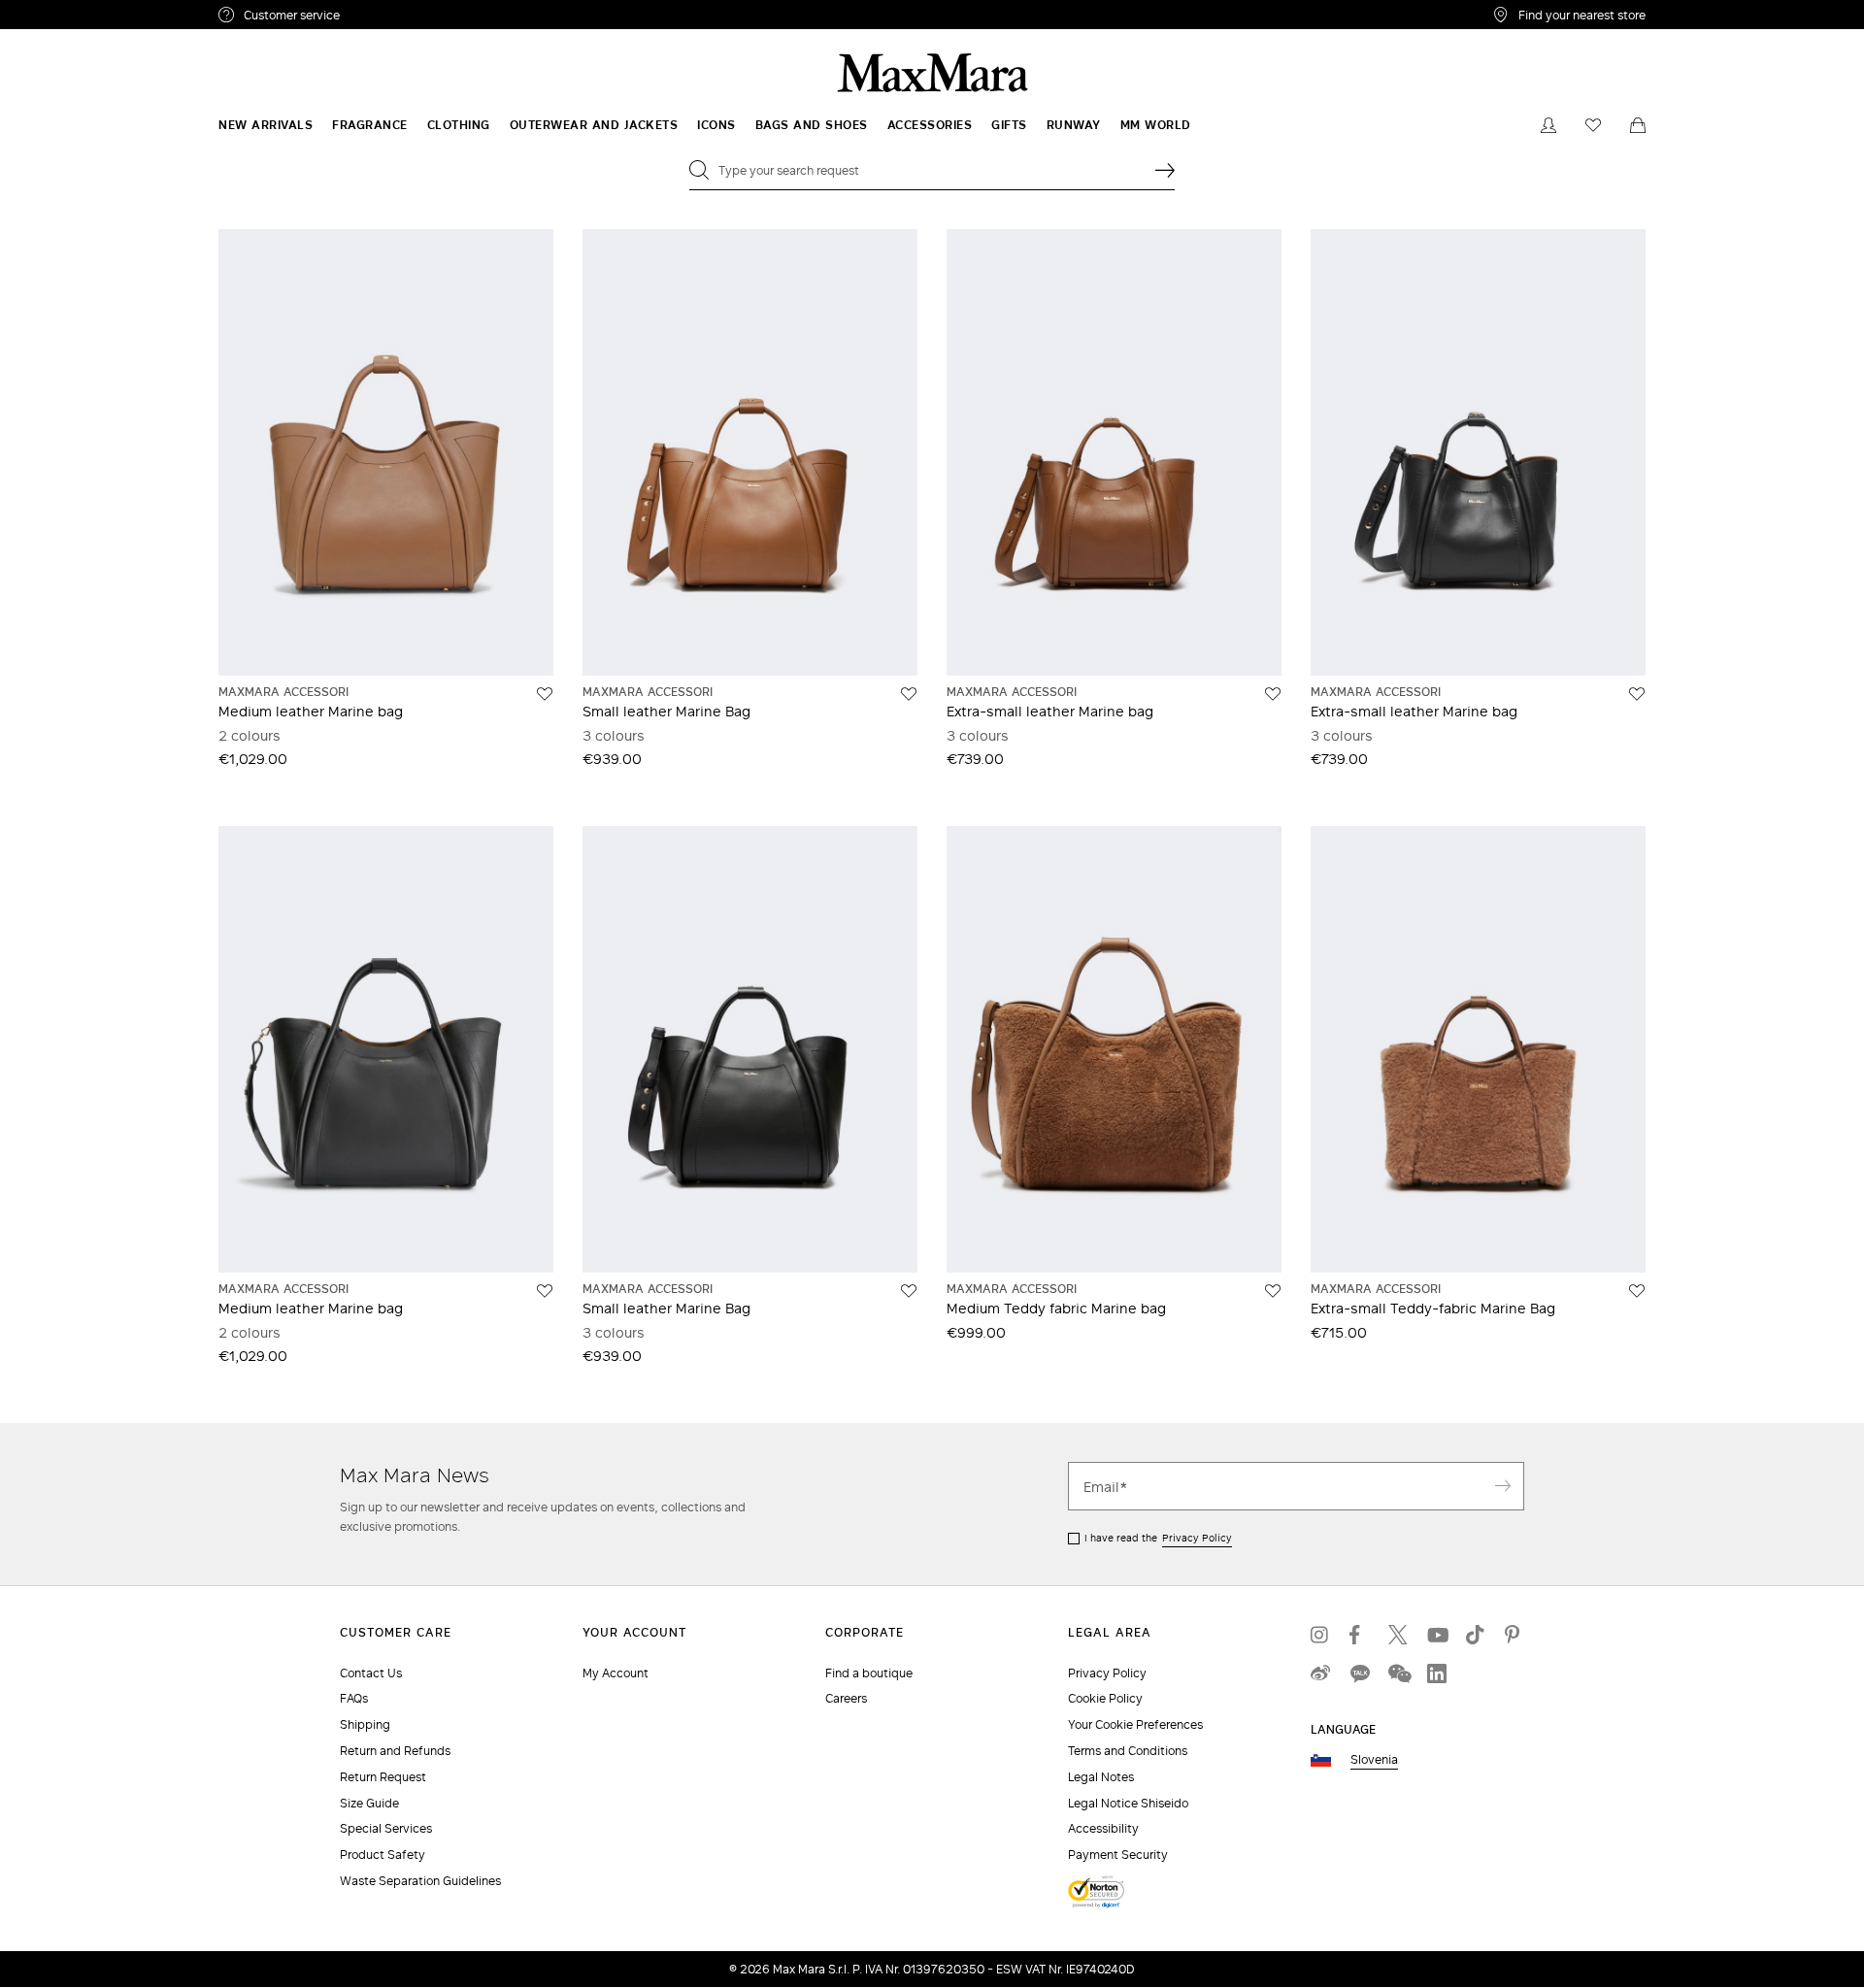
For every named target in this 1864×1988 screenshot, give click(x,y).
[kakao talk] (1359, 1673)
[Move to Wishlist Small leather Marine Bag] (909, 694)
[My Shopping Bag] (1638, 125)
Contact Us (371, 1673)
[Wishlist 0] (1593, 125)
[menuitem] (266, 125)
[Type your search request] (1165, 170)
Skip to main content (73, 11)
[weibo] (1320, 1673)
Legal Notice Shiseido (1128, 1803)
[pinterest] (1514, 1635)
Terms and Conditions (1128, 1751)
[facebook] (1359, 1635)
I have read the (1158, 1538)
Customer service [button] (376, 17)
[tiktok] (1476, 1635)
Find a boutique (869, 1673)
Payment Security (1118, 1855)
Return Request (383, 1777)
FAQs (354, 1698)
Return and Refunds (395, 1751)
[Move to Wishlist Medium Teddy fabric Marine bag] (1273, 1291)
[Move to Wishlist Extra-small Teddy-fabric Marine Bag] (1637, 1291)
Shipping (365, 1724)
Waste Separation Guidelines (420, 1881)
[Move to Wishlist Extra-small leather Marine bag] (1273, 694)
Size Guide (369, 1803)
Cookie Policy (1105, 1698)
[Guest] (1548, 125)
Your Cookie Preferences (1135, 1724)
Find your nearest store (1582, 15)
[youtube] (1437, 1635)
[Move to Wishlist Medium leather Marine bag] (545, 694)
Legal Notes (1101, 1777)
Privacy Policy (1197, 1538)
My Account (616, 1673)
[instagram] (1320, 1635)
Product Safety (383, 1855)
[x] (1398, 1635)
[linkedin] (1437, 1673)
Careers (846, 1698)
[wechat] (1398, 1673)
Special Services (386, 1828)
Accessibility (1103, 1828)
